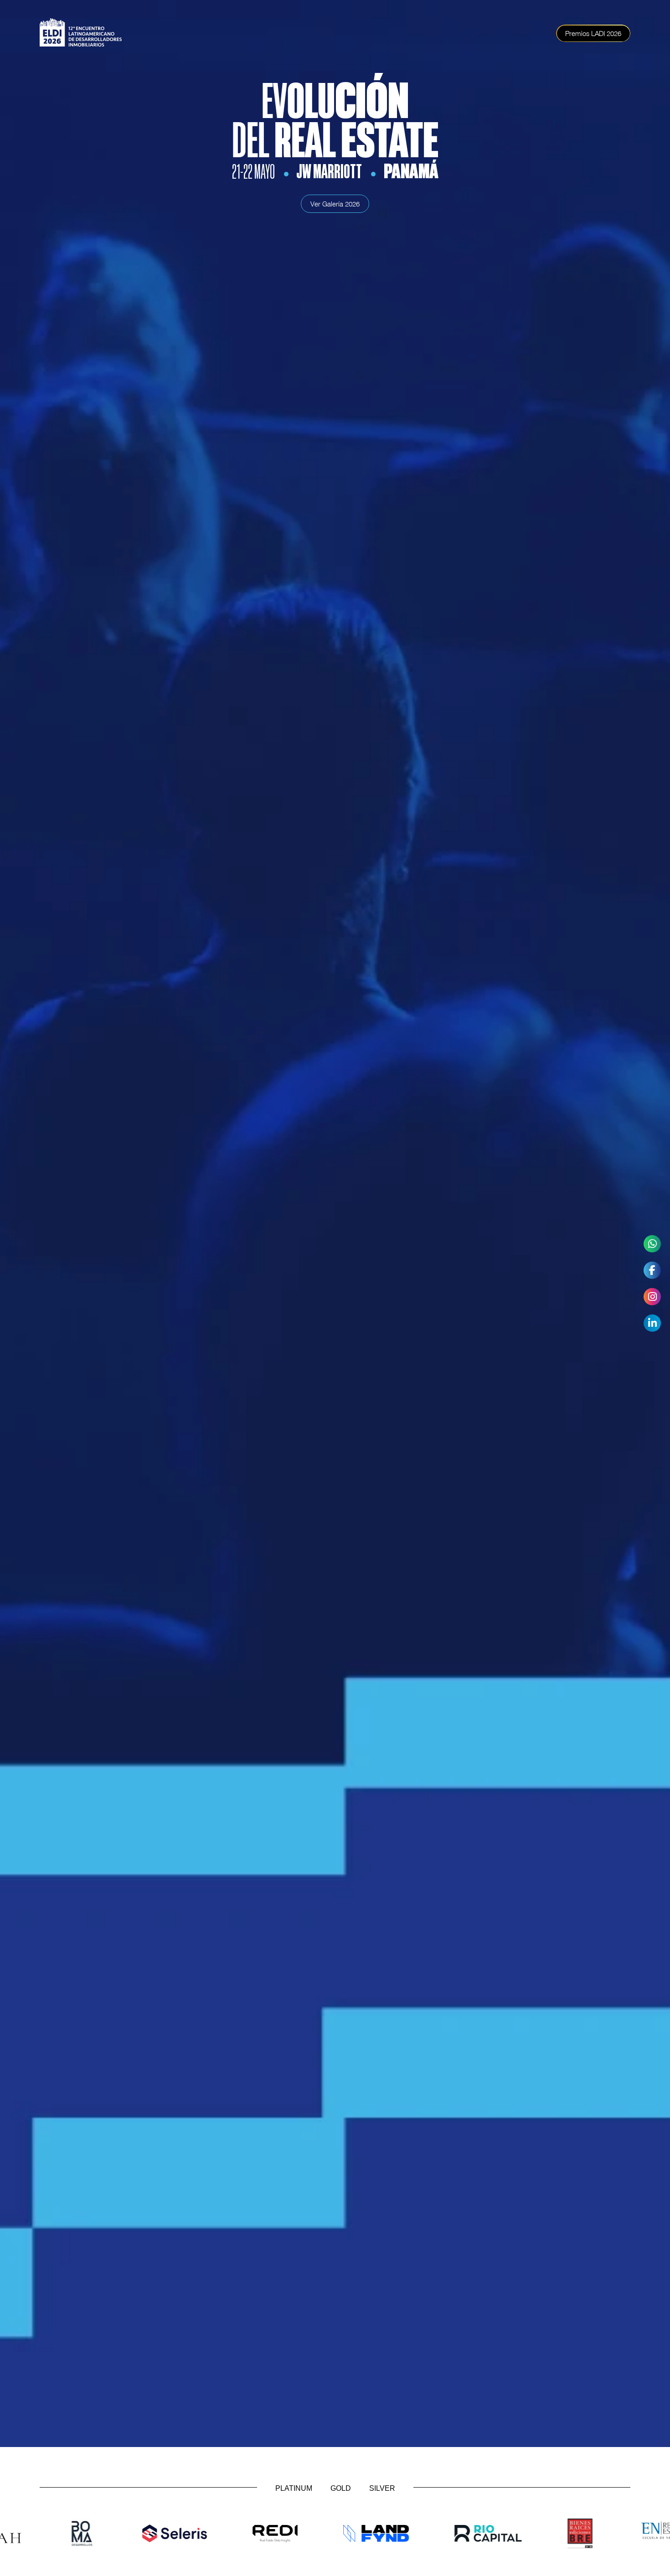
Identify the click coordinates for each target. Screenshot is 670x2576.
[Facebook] (652, 1270)
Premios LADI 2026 (593, 33)
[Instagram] (652, 1297)
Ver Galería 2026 (335, 204)
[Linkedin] (652, 1323)
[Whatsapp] (652, 1244)
